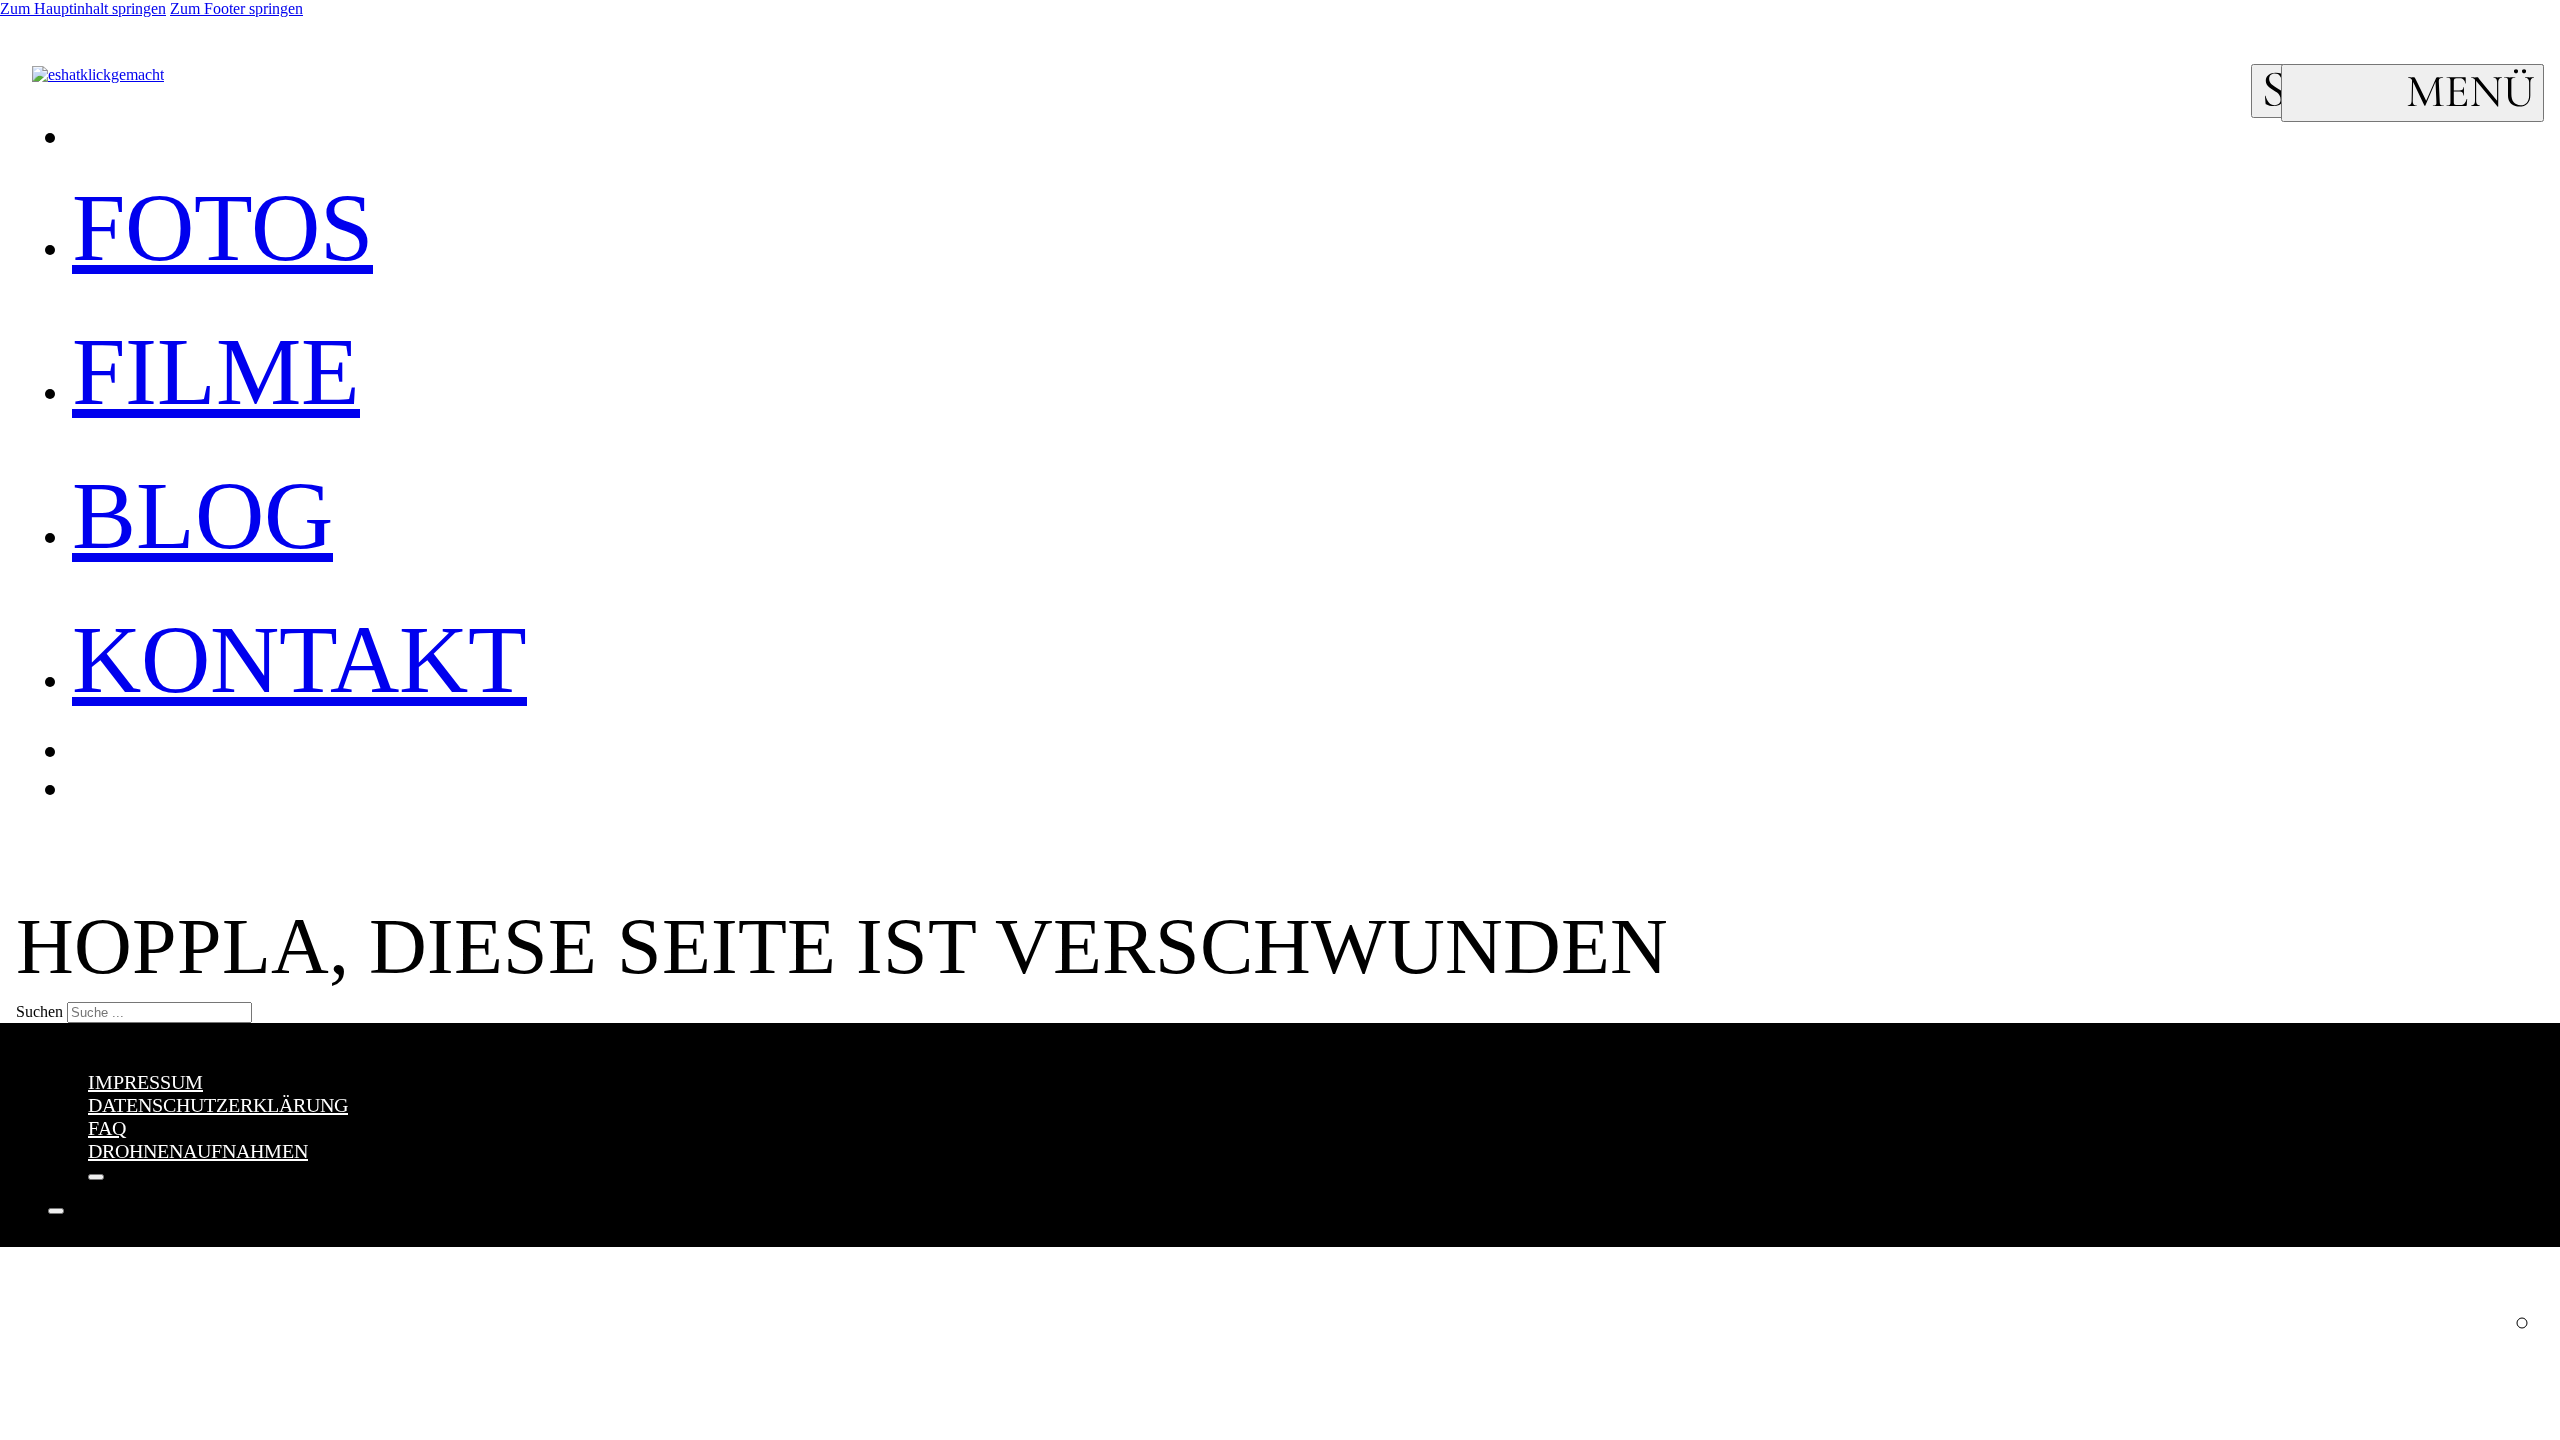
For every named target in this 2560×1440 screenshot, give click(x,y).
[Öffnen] (2412, 93)
